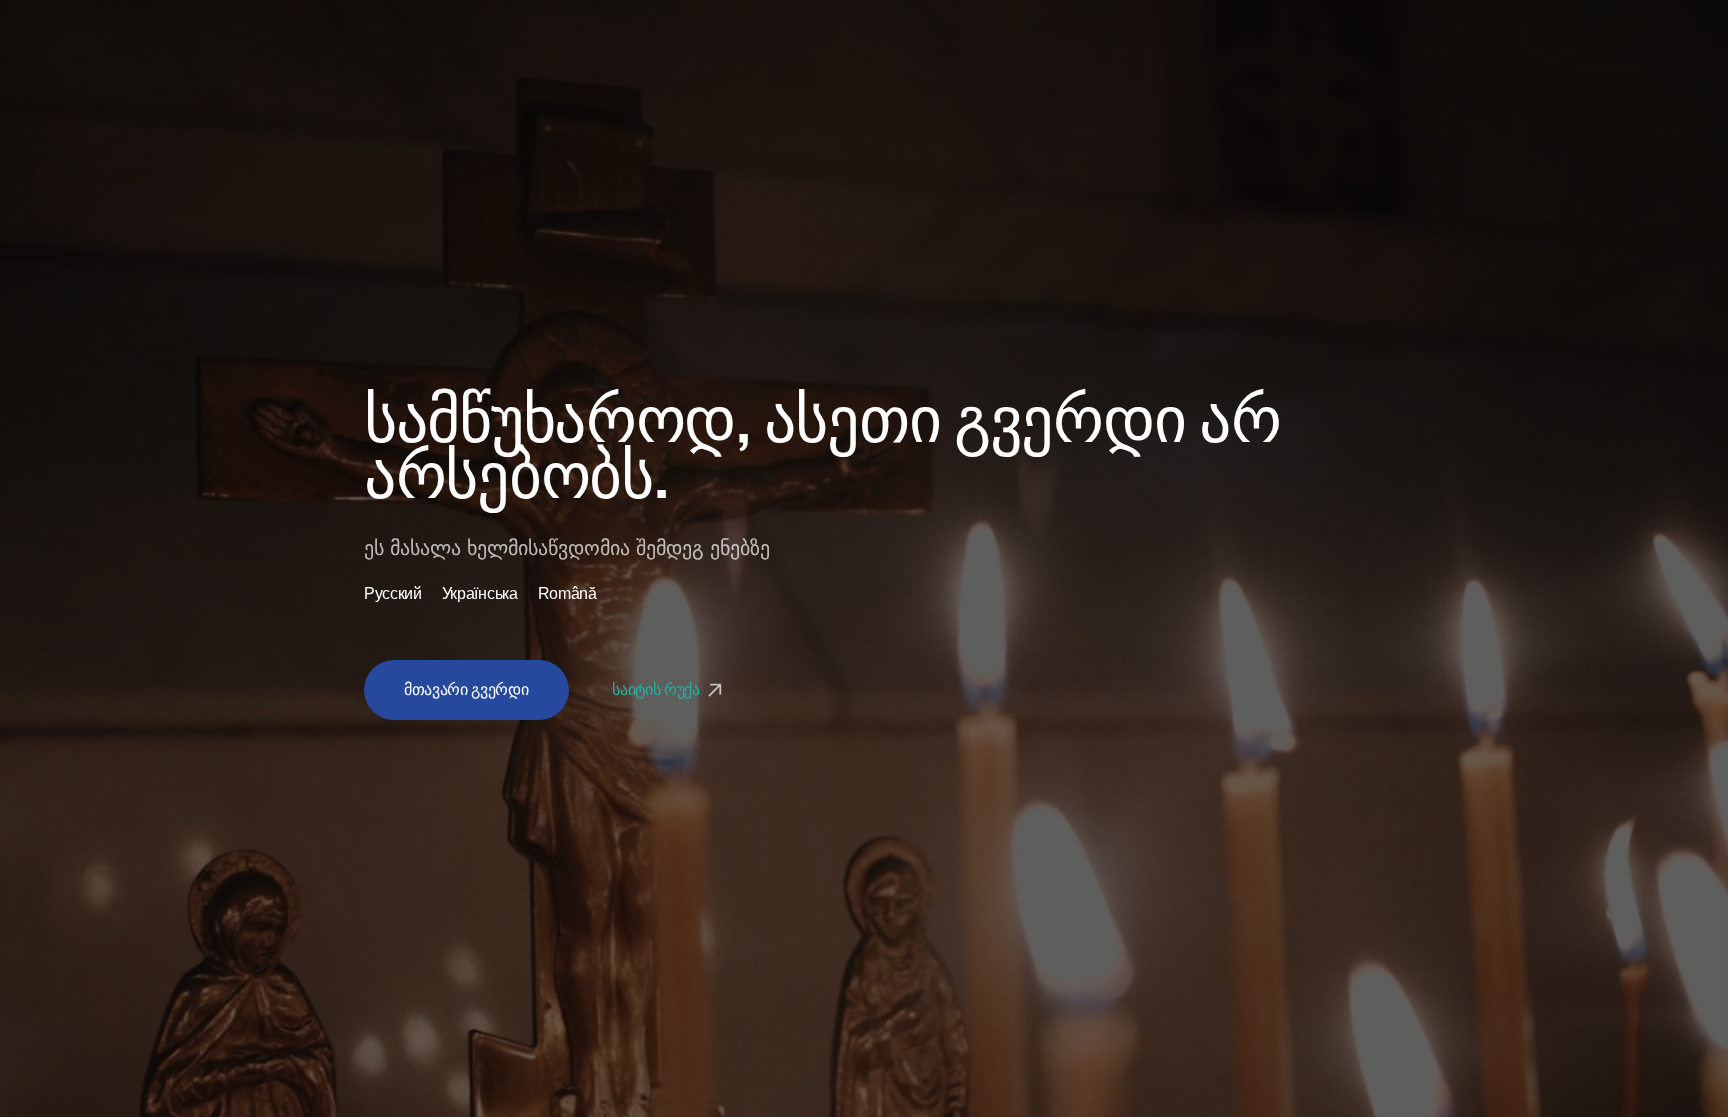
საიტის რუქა (657, 689)
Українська (480, 594)
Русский (393, 594)
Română (567, 594)
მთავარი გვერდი (466, 689)
